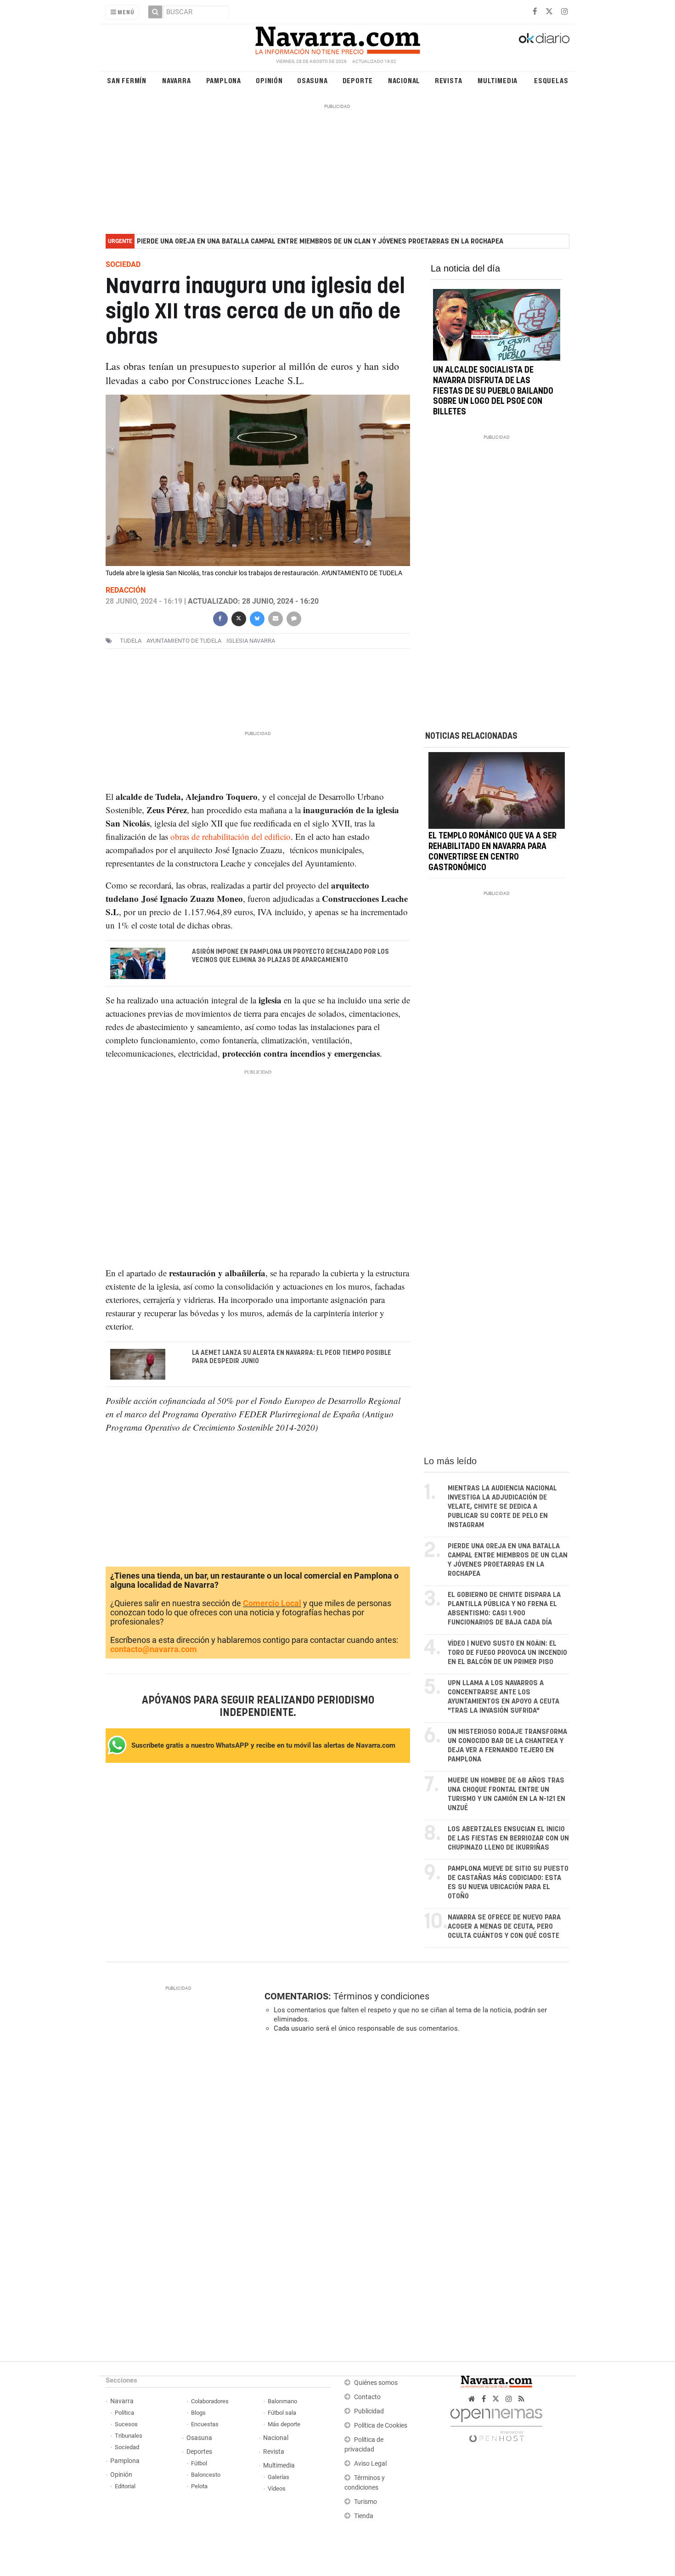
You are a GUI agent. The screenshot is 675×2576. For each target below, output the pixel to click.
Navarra (177, 80)
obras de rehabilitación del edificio (231, 836)
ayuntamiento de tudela (184, 641)
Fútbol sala (282, 2413)
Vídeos (277, 2488)
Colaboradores (210, 2401)
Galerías (278, 2477)
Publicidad (369, 2411)
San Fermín (127, 80)
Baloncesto (206, 2475)
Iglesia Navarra (251, 641)
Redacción (126, 590)
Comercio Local (272, 1603)
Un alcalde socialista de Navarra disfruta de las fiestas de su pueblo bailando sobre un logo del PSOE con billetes (493, 391)
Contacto (367, 2397)
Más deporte (284, 2424)
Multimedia (498, 80)
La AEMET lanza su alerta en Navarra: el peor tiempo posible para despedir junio (292, 1357)
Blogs (198, 2413)
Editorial (125, 2486)
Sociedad (127, 2447)
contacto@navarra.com (154, 1649)
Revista (449, 80)
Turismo (366, 2502)
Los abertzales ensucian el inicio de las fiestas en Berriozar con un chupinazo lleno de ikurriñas (508, 1838)
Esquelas (551, 80)
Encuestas (205, 2424)
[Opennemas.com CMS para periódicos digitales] (496, 2423)
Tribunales (129, 2436)
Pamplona (224, 80)
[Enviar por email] (275, 618)
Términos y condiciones (381, 1996)
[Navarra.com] (337, 38)
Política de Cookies (381, 2426)
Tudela (131, 641)
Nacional (404, 80)
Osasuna (312, 80)
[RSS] (521, 2399)
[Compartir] (220, 618)
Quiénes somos (376, 2383)
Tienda (364, 2516)
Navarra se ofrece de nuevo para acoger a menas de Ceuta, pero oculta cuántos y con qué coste (504, 1927)
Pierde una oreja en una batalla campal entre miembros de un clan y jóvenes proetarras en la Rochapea (320, 241)
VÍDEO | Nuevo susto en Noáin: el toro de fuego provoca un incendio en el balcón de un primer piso (507, 1653)
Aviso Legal (370, 2464)
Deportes (199, 2452)
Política (124, 2413)
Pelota (199, 2486)
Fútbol (199, 2463)
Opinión (269, 80)
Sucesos (126, 2424)
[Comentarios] (293, 618)
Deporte (358, 80)
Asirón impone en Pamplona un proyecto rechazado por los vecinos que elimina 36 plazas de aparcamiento (290, 956)
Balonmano (282, 2401)
